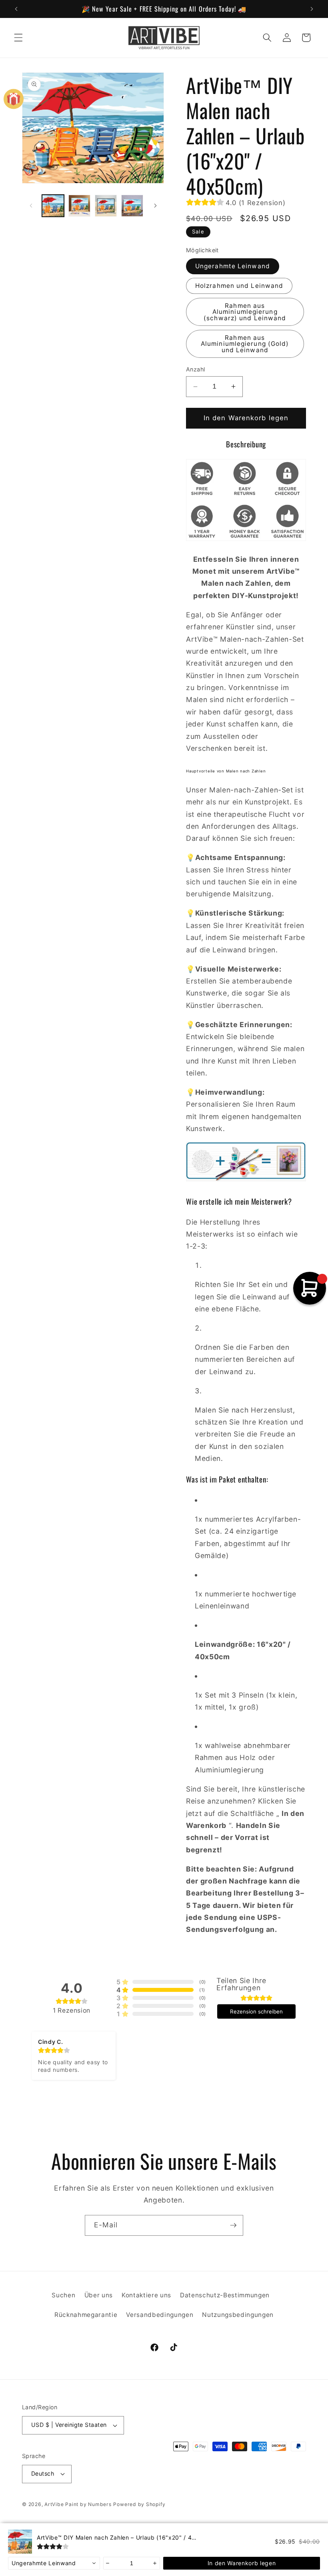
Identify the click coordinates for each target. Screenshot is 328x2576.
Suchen (63, 2295)
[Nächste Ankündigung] (312, 9)
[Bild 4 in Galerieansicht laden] (132, 206)
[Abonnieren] (233, 2225)
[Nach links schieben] (31, 206)
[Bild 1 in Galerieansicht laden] (53, 206)
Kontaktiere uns (146, 2295)
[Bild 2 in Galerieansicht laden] (79, 206)
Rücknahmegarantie (86, 2315)
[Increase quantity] (155, 2563)
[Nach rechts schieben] (155, 206)
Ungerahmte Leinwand (233, 266)
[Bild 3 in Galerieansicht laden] (106, 206)
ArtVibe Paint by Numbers (78, 2504)
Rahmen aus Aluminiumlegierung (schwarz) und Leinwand (245, 312)
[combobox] (54, 2563)
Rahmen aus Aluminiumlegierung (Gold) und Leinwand (245, 344)
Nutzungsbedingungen (238, 2315)
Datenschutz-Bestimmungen (225, 2295)
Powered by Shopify (139, 2504)
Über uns (99, 2295)
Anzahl (196, 369)
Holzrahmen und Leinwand (239, 286)
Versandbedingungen (160, 2315)
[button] (18, 38)
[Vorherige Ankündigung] (16, 9)
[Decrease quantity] (108, 2563)
